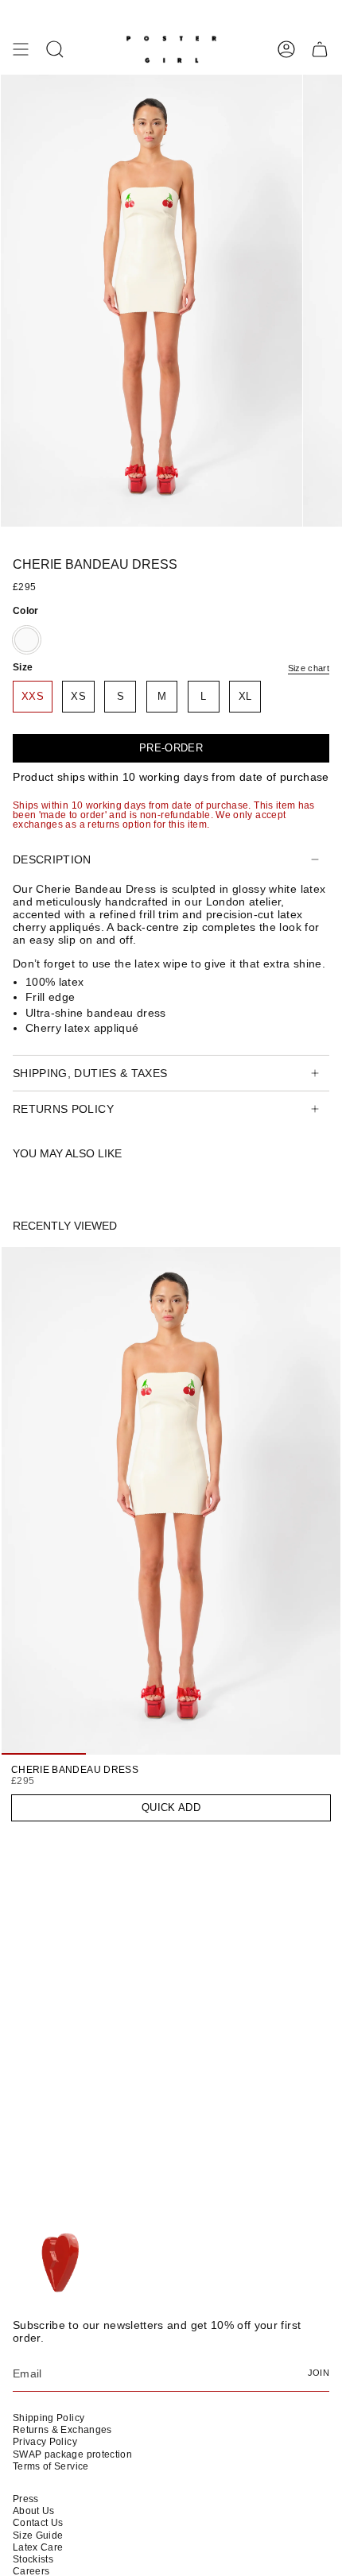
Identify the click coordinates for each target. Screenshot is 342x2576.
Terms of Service (51, 2466)
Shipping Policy (49, 2418)
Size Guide (38, 2535)
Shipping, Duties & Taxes (90, 1073)
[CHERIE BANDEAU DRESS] (171, 1501)
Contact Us (38, 2523)
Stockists (33, 2559)
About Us (34, 2511)
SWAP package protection (72, 2454)
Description (52, 859)
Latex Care (38, 2547)
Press (26, 2499)
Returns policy (63, 1109)
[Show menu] (21, 49)
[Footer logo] (58, 2264)
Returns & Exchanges (62, 2430)
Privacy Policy (45, 2442)
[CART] (320, 49)
